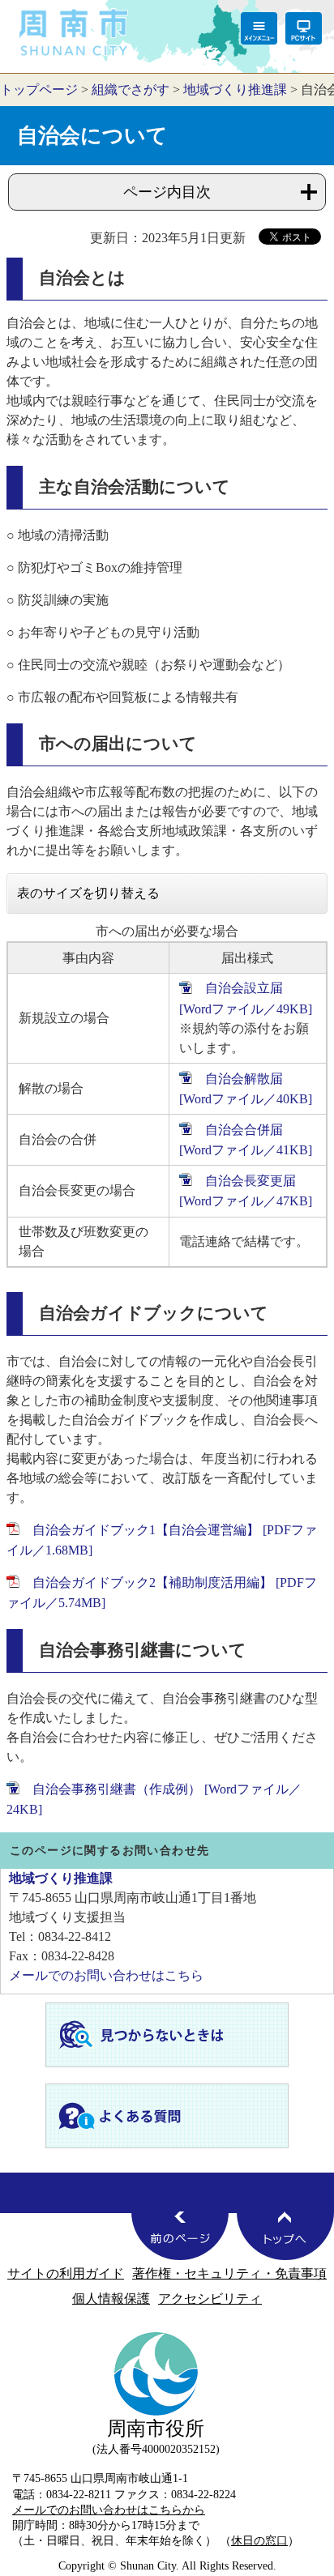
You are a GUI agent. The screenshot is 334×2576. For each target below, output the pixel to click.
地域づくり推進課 (235, 90)
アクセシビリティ (210, 2299)
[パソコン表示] (304, 28)
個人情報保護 (111, 2299)
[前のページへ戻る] (180, 2236)
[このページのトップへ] (285, 2236)
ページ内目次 (167, 192)
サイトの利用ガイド (66, 2273)
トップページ (39, 90)
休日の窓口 (259, 2540)
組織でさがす (131, 90)
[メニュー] (259, 28)
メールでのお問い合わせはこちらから (109, 2510)
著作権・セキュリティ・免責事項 (229, 2273)
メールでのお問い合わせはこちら (106, 1975)
